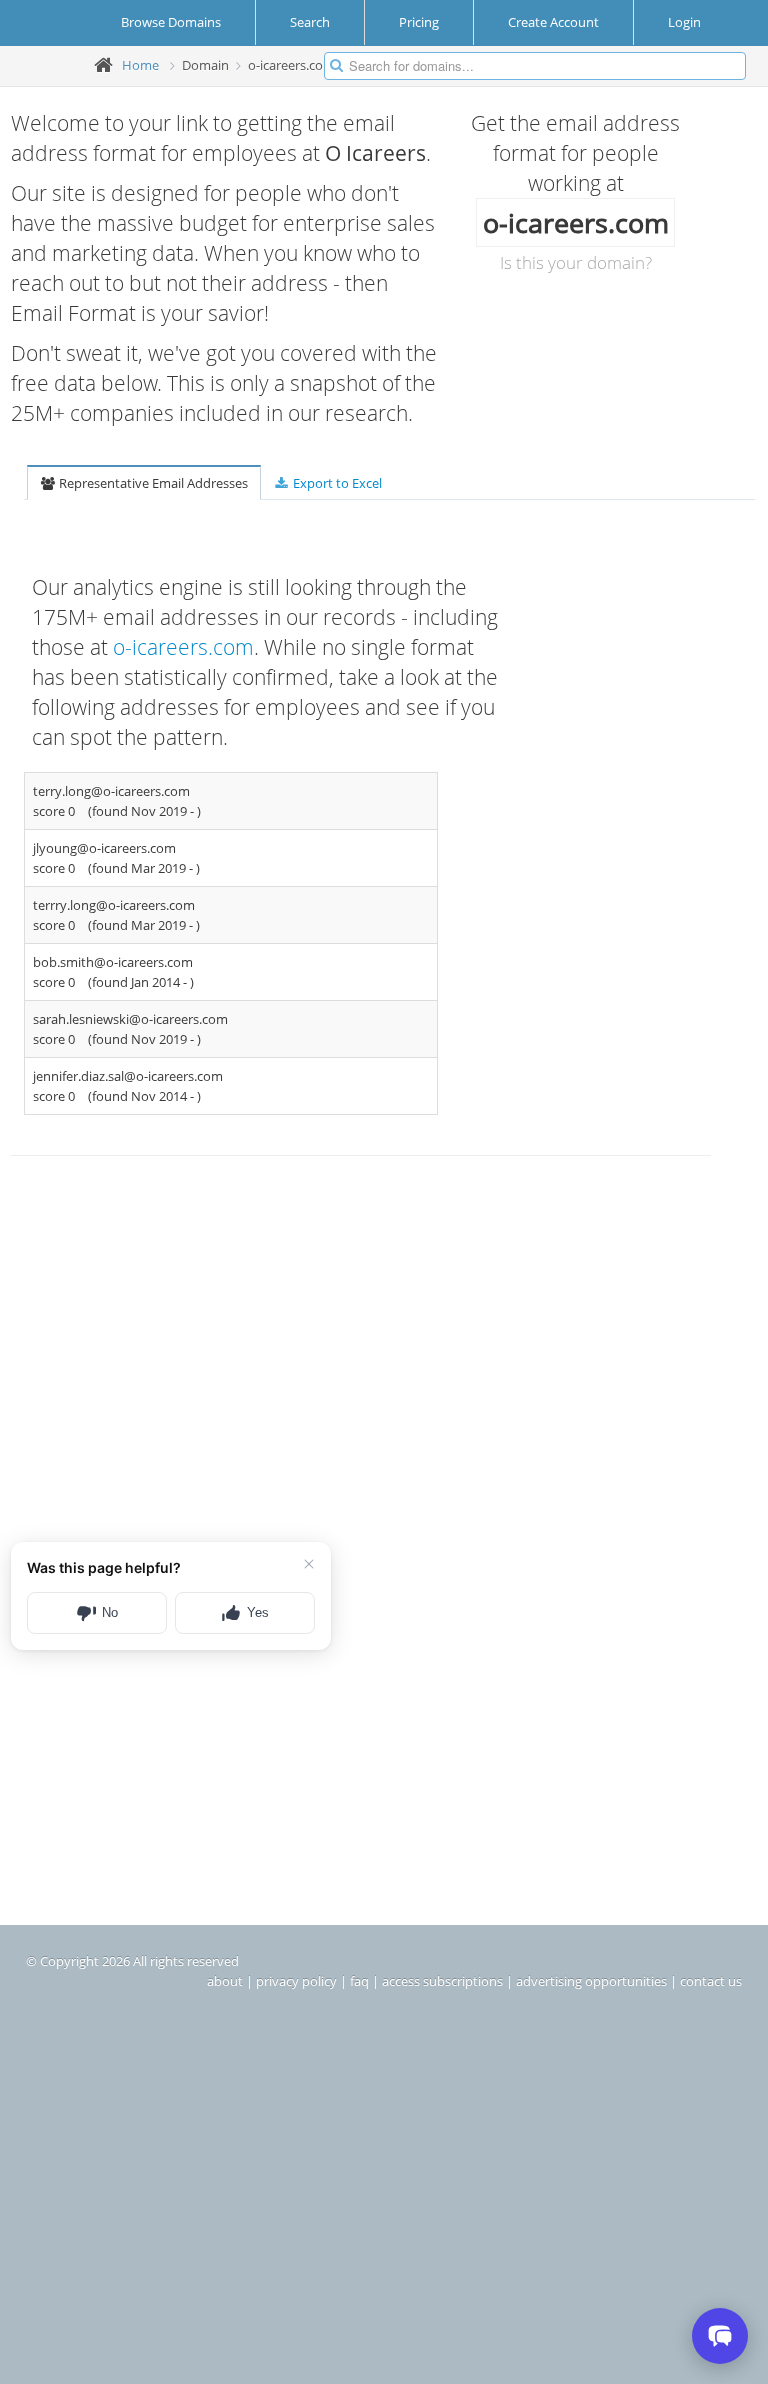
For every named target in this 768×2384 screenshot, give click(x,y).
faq (359, 1981)
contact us (711, 1981)
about (225, 1981)
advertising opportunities (591, 1981)
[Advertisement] (277, 1356)
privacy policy (296, 1981)
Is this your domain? (576, 262)
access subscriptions (442, 1981)
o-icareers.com (183, 647)
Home (140, 65)
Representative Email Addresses (152, 483)
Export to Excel (336, 483)
